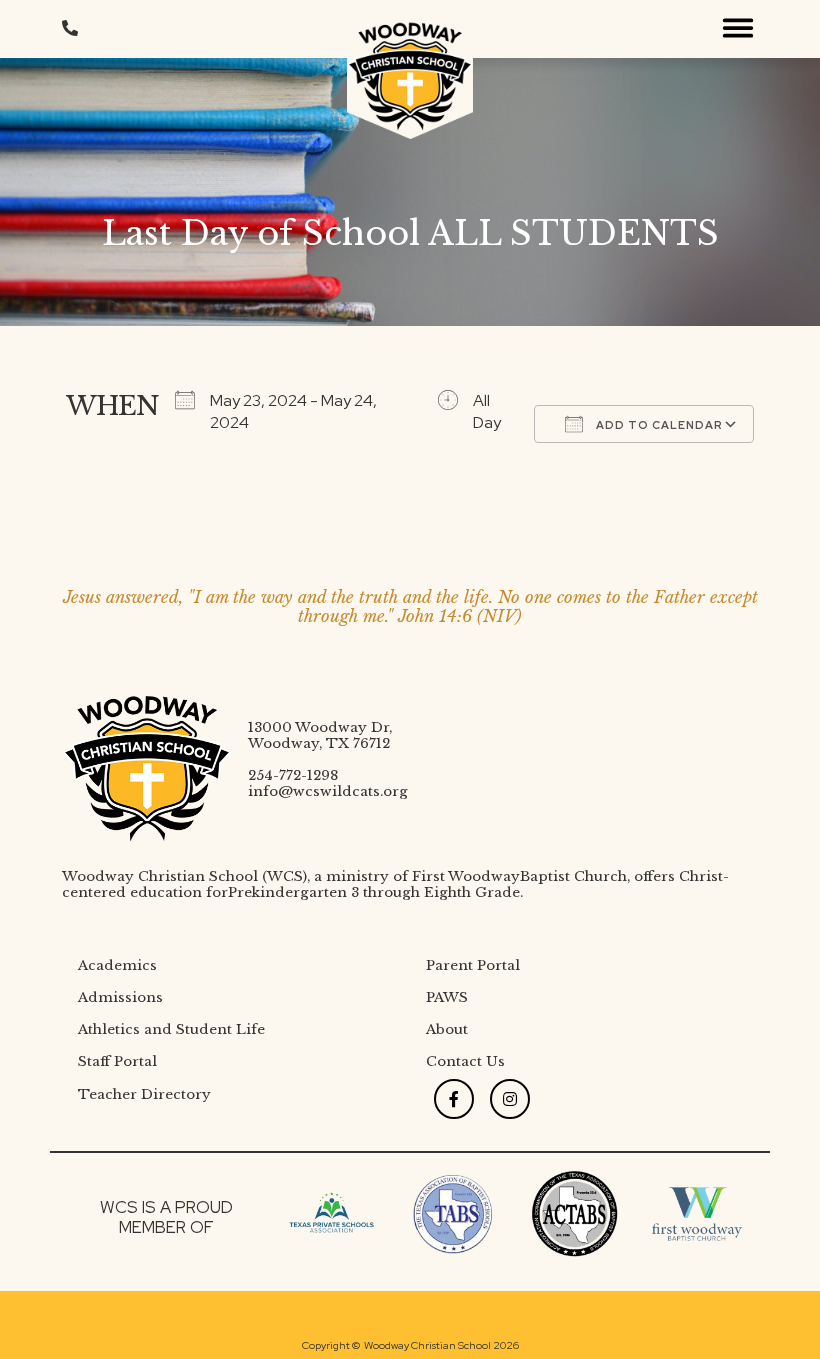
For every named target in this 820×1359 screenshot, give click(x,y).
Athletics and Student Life (171, 1029)
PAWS (447, 997)
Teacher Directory (144, 1094)
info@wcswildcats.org (328, 791)
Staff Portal (117, 1061)
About (447, 1029)
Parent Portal (473, 965)
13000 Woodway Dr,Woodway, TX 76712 (320, 735)
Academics (117, 965)
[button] (738, 29)
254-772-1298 (293, 775)
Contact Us (465, 1061)
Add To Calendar (658, 425)
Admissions (120, 997)
